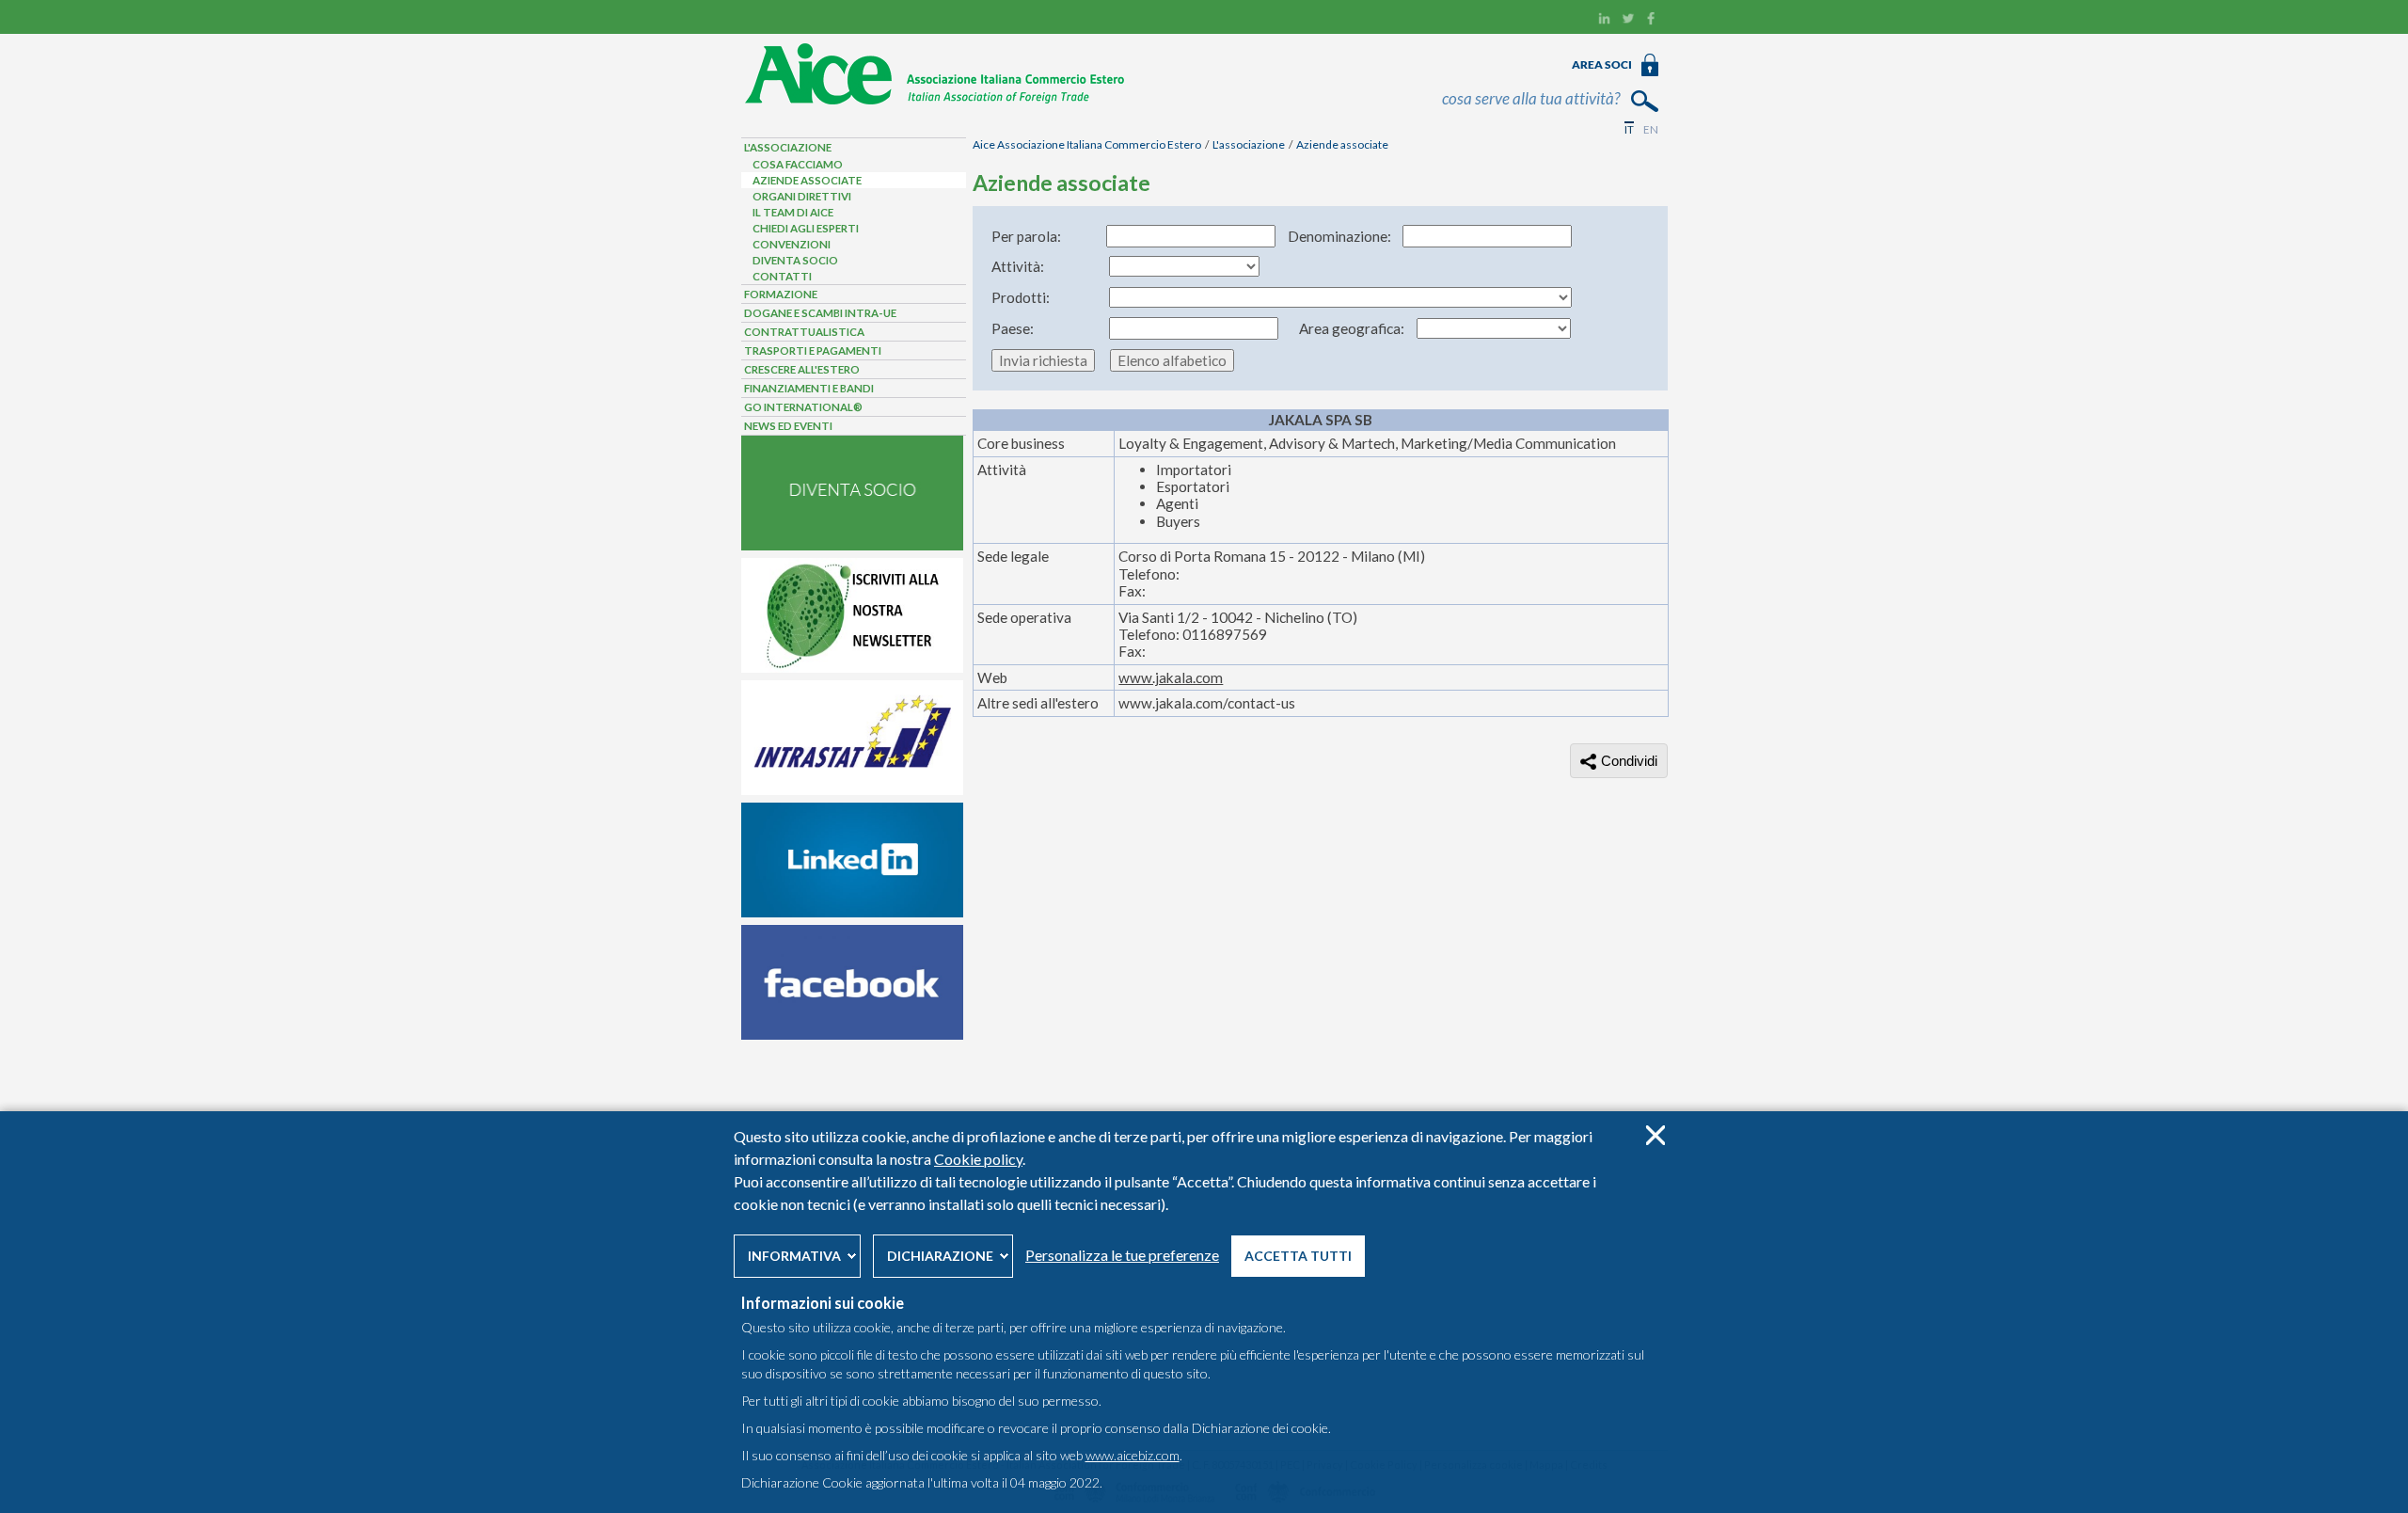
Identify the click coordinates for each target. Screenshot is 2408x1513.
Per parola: (1026, 236)
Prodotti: (1021, 297)
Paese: (1013, 328)
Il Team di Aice (793, 212)
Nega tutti (1655, 1135)
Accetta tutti (1298, 1256)
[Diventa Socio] (852, 546)
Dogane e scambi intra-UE (820, 313)
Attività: (1018, 266)
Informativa (794, 1256)
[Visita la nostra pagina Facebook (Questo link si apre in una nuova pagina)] (1651, 21)
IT (1629, 129)
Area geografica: (1352, 328)
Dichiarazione (940, 1256)
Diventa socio (795, 260)
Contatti (782, 276)
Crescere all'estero (802, 369)
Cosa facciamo (798, 164)
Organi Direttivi (802, 196)
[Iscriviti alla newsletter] (852, 668)
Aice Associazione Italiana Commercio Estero (1087, 144)
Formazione (781, 294)
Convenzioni (792, 244)
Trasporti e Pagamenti (813, 350)
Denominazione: (1339, 236)
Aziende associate (1342, 144)
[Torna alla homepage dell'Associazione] (935, 101)
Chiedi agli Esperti (806, 228)
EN (1651, 129)
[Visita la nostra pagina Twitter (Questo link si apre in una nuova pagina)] (1628, 21)
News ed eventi (788, 426)
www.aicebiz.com (1133, 1455)
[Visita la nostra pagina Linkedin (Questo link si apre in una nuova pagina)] (1604, 21)
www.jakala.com (1171, 677)
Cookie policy (978, 1159)
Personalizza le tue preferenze (1122, 1255)
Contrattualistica (804, 332)
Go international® (803, 407)
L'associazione (1249, 144)
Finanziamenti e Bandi (809, 388)
